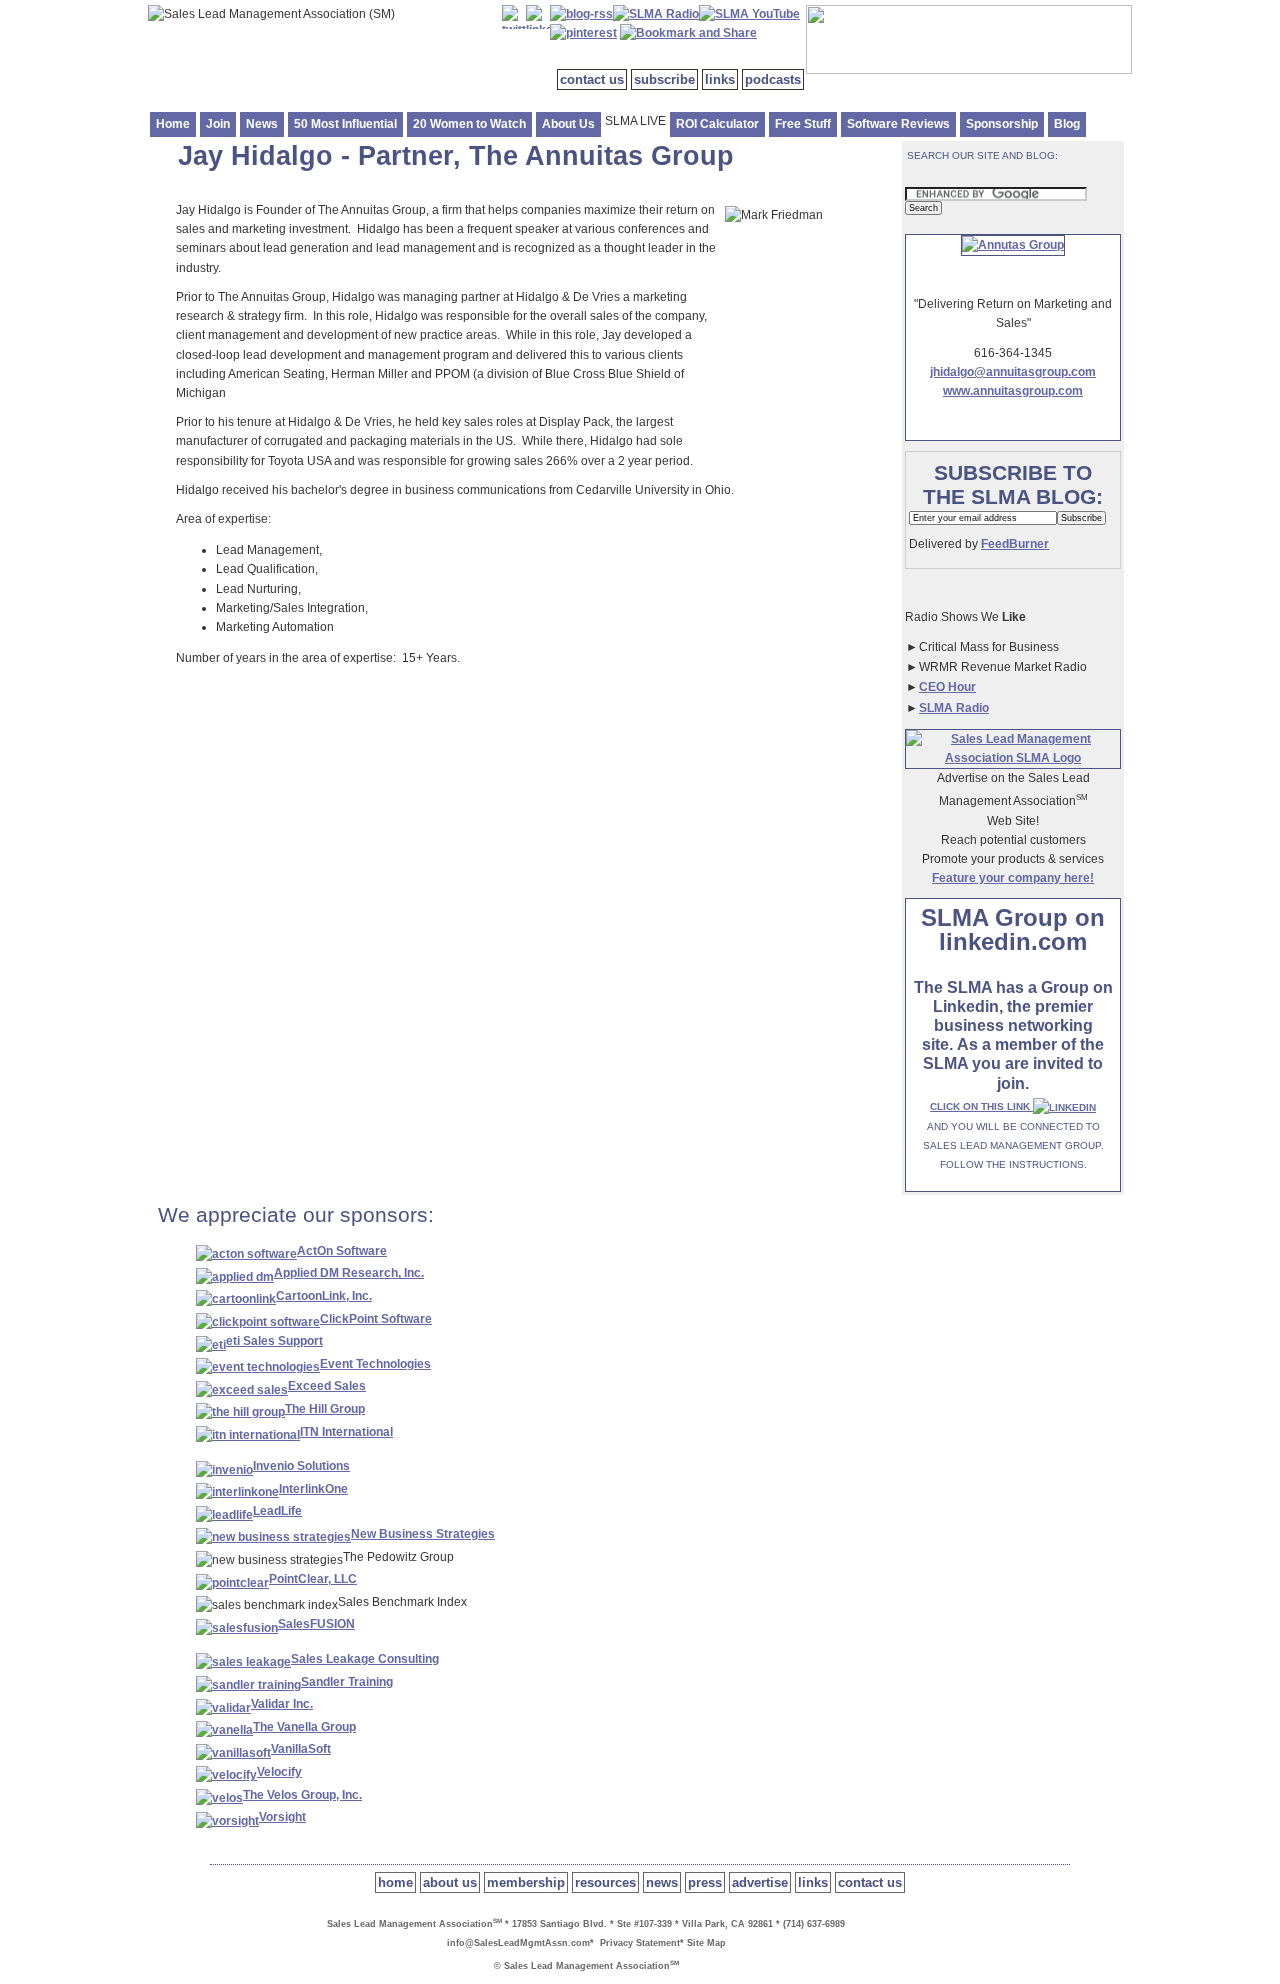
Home (173, 124)
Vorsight (282, 1817)
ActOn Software (342, 1251)
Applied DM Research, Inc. (349, 1273)
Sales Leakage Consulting (365, 1659)
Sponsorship (1002, 124)
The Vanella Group (304, 1727)
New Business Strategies (423, 1534)
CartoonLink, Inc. (324, 1296)
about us (450, 1882)
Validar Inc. (282, 1704)
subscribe (664, 79)
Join (218, 124)
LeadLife (277, 1511)
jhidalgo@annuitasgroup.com (1013, 372)
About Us (568, 124)
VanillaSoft (301, 1749)
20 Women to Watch (469, 124)
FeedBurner (1015, 544)
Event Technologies (375, 1364)
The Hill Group (325, 1409)
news (662, 1882)
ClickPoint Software (376, 1319)
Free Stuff (803, 124)
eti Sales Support (274, 1341)
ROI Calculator (717, 124)
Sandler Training (347, 1682)
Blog (1067, 124)
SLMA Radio (954, 708)
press (705, 1882)
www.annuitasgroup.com (1013, 391)
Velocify (279, 1772)
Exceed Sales (327, 1386)
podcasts (773, 79)
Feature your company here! (1013, 878)
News (262, 124)
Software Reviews (898, 124)
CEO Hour (947, 687)
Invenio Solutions (301, 1466)
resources (605, 1882)
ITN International (346, 1432)
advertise (760, 1882)
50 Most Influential (345, 124)
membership (526, 1882)
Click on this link (981, 1106)
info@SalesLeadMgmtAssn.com (518, 1943)
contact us (592, 79)
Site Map (706, 1943)
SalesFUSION (316, 1624)
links (720, 79)
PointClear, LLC (313, 1579)
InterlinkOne (313, 1489)
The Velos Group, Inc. (302, 1795)
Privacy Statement (640, 1943)
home (395, 1882)
